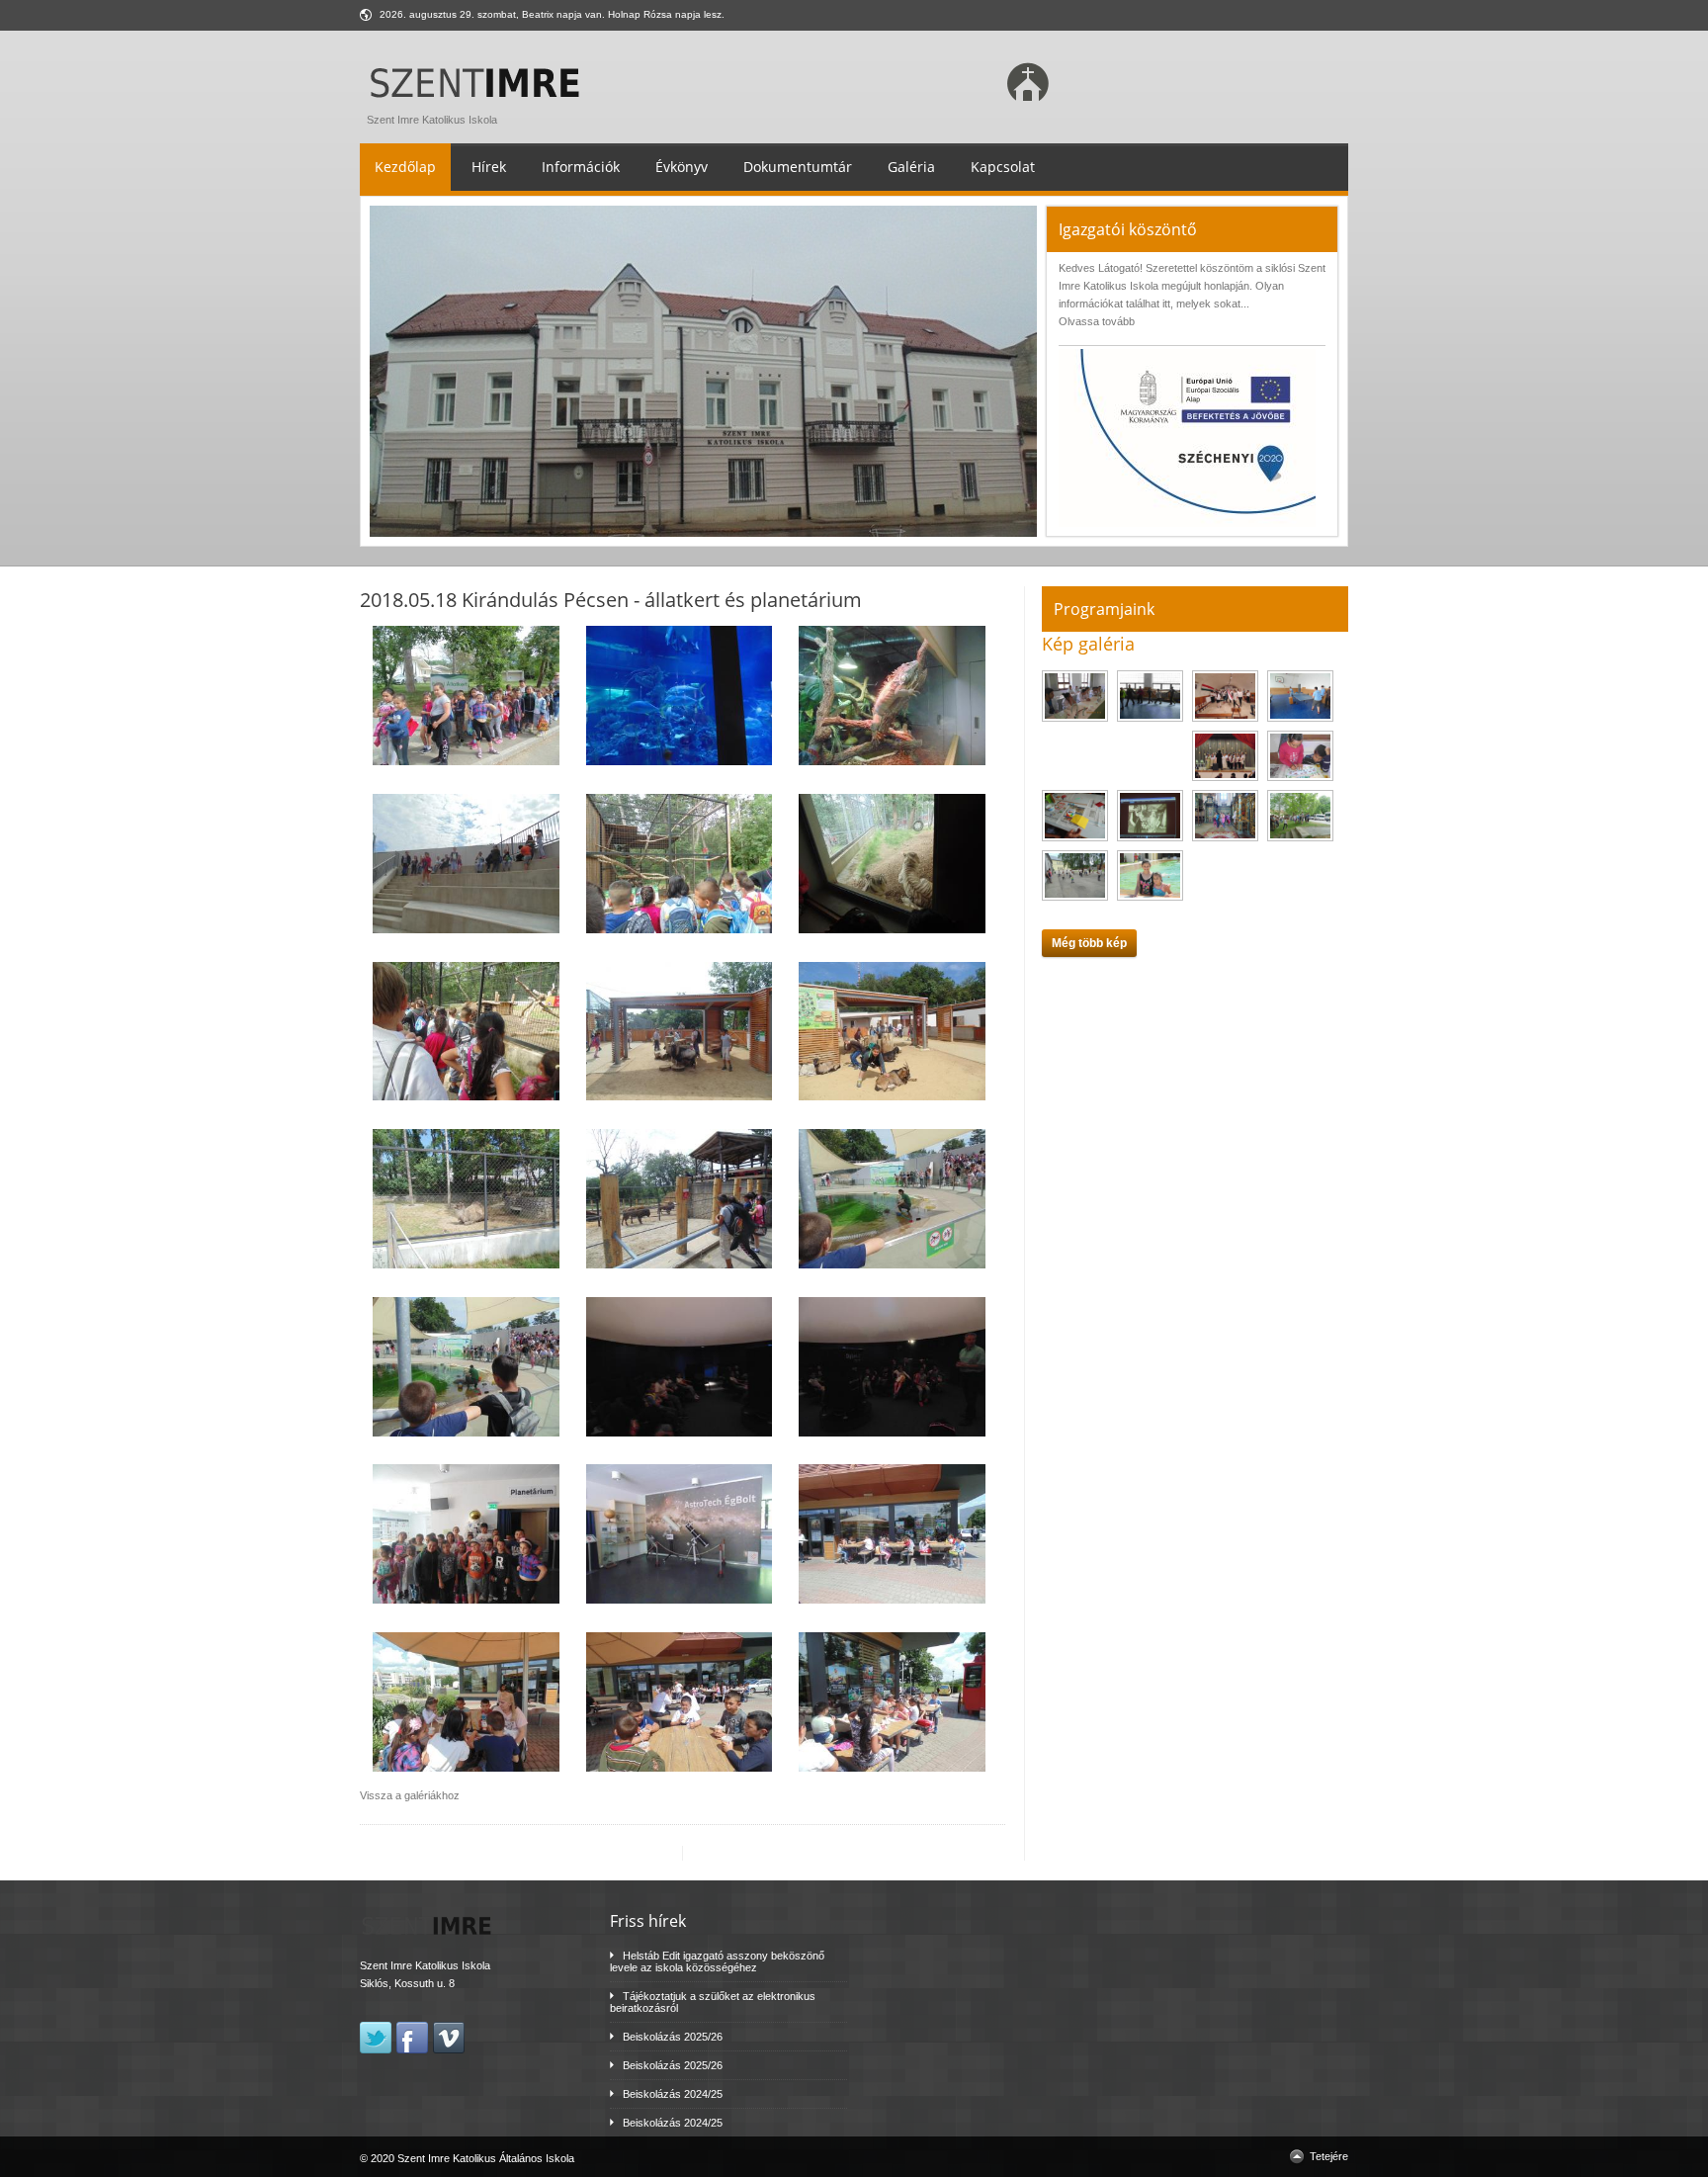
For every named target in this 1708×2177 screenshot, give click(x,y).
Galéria (911, 167)
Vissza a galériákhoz (410, 1795)
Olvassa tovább (1097, 321)
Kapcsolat (1003, 167)
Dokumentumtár (798, 167)
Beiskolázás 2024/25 (673, 2094)
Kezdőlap (405, 167)
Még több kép (1089, 943)
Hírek (489, 167)
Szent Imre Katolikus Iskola (432, 120)
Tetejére (1329, 2156)
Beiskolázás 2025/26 (673, 2037)
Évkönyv (682, 167)
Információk (581, 167)
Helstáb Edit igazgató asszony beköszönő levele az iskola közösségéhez (717, 1961)
